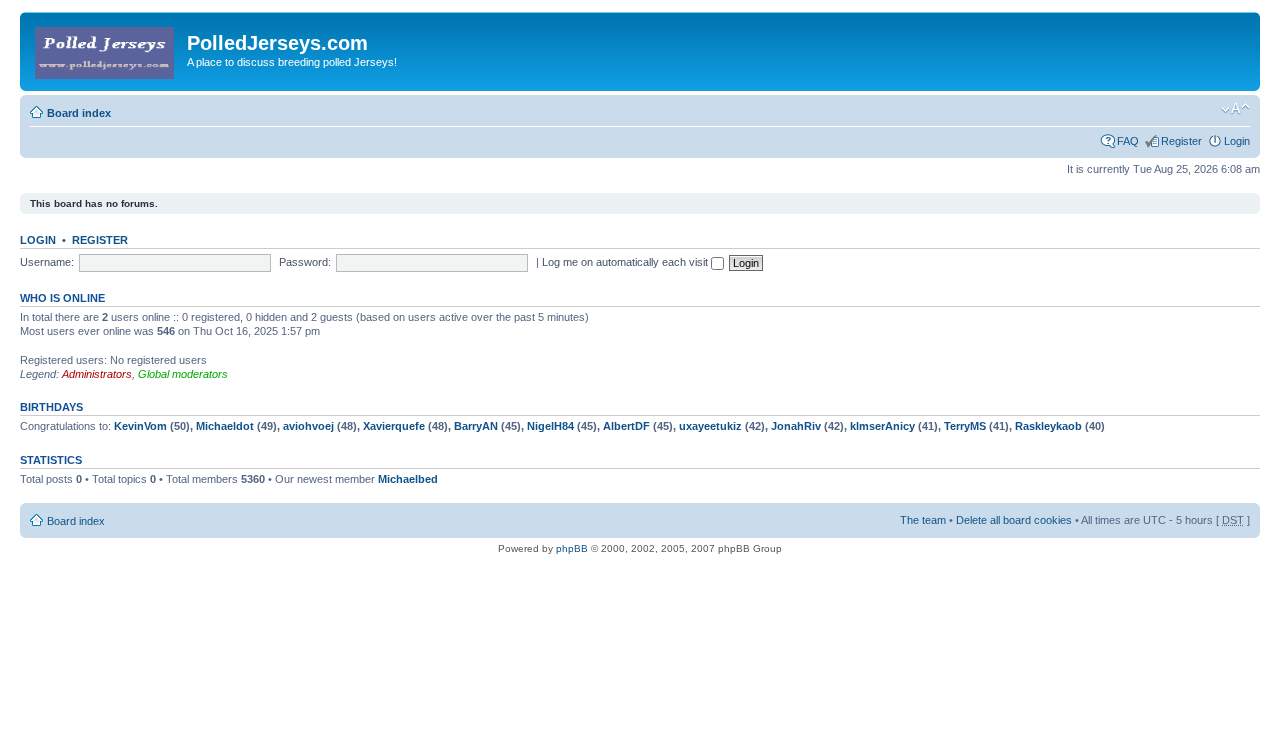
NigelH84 (550, 426)
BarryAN (476, 426)
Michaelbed (408, 479)
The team (923, 520)
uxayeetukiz (710, 426)
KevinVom (140, 426)
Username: (47, 262)
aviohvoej (308, 426)
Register (1181, 141)
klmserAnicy (882, 426)
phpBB (572, 548)
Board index (79, 113)
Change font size (1235, 109)
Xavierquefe (394, 426)
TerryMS (965, 426)
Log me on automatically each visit (626, 262)
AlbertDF (626, 426)
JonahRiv (796, 426)
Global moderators (183, 374)
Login (1237, 141)
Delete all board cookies (1014, 520)
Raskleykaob (1048, 426)
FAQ (1128, 141)
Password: (305, 262)
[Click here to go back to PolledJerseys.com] (106, 49)
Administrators (97, 374)
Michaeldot (225, 426)
